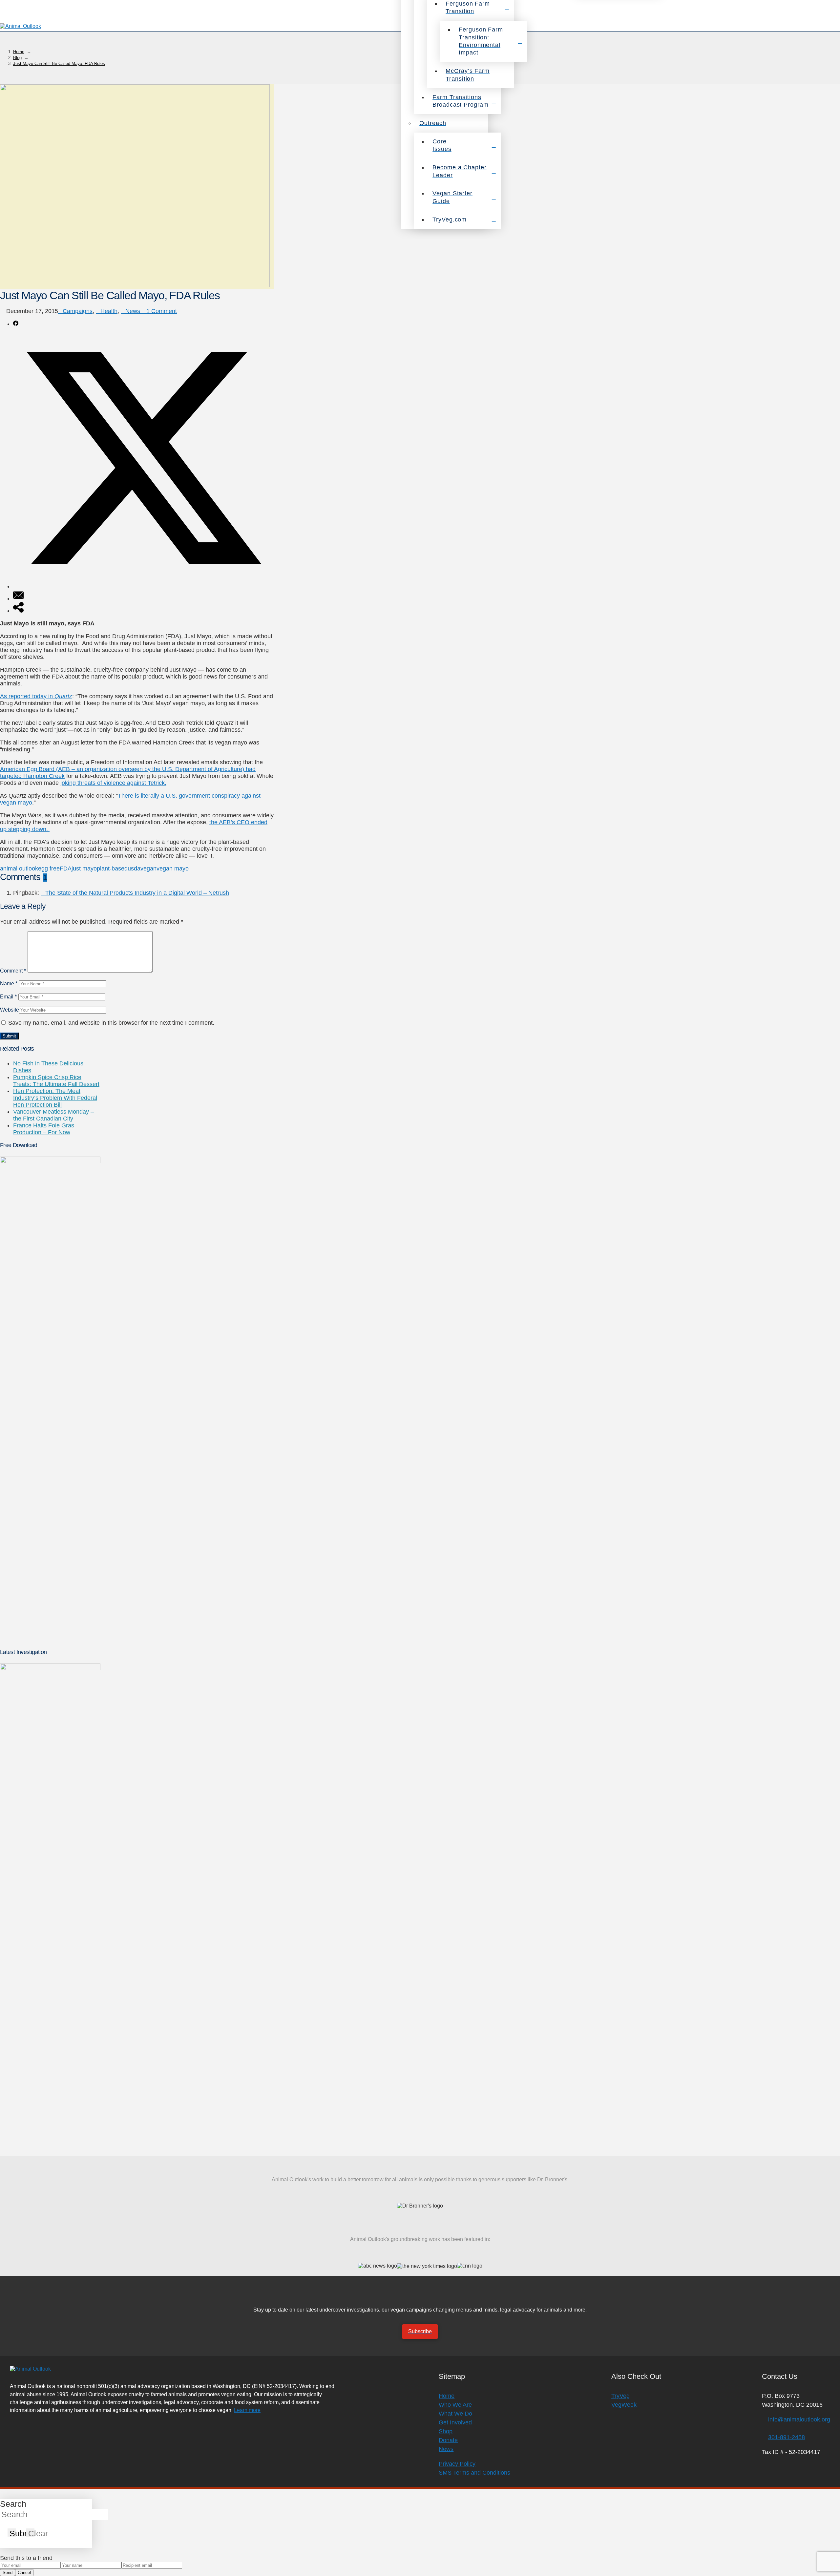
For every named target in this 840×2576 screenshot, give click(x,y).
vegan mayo (173, 869)
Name (9, 983)
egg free (49, 869)
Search (13, 2504)
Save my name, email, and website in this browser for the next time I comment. (111, 1023)
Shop (446, 2431)
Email (8, 996)
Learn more (247, 2410)
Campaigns (78, 311)
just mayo (84, 869)
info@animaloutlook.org (799, 2419)
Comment (13, 971)
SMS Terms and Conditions (474, 2473)
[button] (831, 26)
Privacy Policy (457, 2464)
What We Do (455, 2414)
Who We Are (455, 2405)
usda (134, 869)
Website (10, 1010)
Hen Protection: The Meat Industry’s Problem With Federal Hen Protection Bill (55, 1098)
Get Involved (455, 2422)
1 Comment (161, 311)
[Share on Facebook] (16, 324)
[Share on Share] (18, 611)
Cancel (24, 2573)
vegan (148, 869)
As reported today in (36, 696)
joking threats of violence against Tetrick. (113, 783)
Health (109, 311)
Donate (448, 2440)
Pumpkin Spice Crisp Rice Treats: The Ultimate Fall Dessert (56, 1081)
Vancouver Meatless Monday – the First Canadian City (53, 1115)
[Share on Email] (18, 598)
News (133, 311)
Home (447, 2396)
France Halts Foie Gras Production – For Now (44, 1129)
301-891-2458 (787, 2437)
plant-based (112, 869)
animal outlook (19, 869)
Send (8, 2573)
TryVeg (620, 2396)
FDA (66, 869)
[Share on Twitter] (143, 586)
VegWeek (624, 2405)
